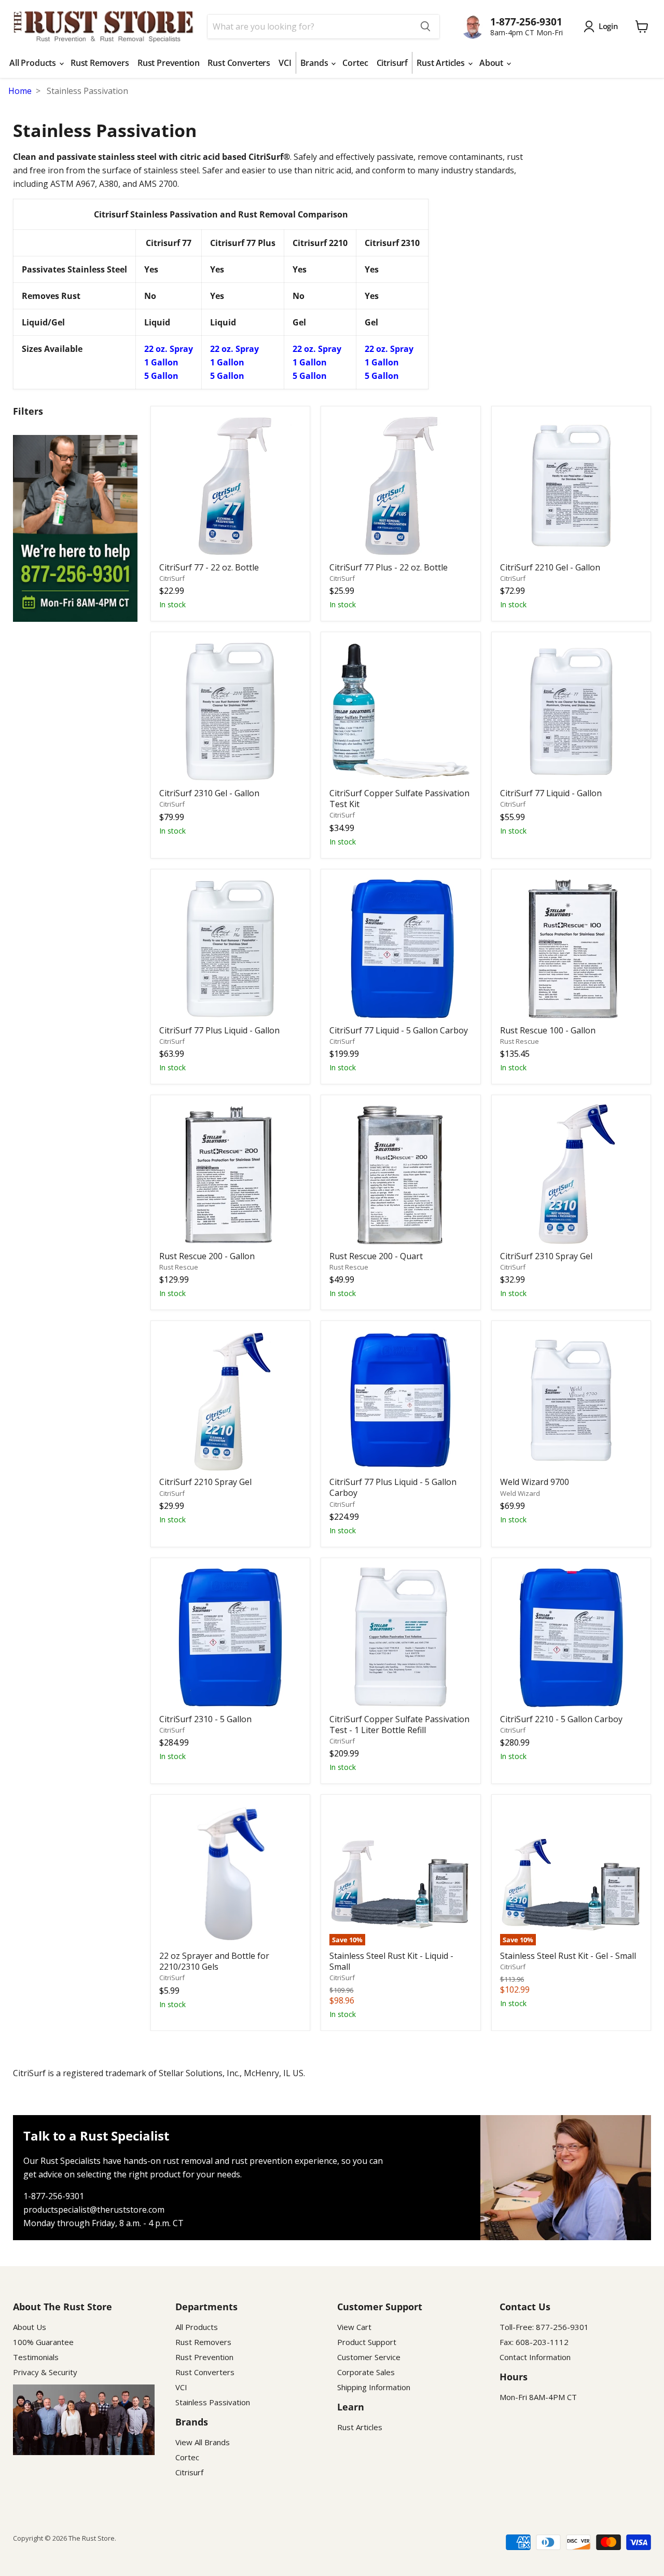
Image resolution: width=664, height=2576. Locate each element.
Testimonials (36, 2357)
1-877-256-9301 (54, 2196)
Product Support (367, 2342)
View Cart (354, 2327)
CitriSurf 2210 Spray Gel (205, 1482)
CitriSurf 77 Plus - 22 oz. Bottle (389, 567)
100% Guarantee (43, 2342)
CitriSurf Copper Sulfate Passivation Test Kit (399, 799)
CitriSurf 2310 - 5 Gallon (205, 1719)
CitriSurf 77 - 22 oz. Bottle (209, 567)
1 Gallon (161, 362)
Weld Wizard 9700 (535, 1482)
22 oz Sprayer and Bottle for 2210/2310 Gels (214, 1961)
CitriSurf (172, 578)
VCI (285, 63)
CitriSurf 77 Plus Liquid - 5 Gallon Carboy (393, 1488)
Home (20, 91)
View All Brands (203, 2442)
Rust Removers (100, 63)
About (492, 63)
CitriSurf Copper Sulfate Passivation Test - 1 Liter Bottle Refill (399, 1725)
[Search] (425, 26)
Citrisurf (392, 63)
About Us (30, 2327)
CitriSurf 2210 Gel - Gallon (550, 567)
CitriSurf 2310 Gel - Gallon (209, 793)
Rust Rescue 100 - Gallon (548, 1030)
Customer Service (369, 2357)
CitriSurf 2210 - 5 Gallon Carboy (561, 1719)
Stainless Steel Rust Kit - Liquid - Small (391, 1961)
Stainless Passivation (213, 2402)
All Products (34, 63)
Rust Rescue (520, 1041)
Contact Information (535, 2357)
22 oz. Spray (169, 349)
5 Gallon (161, 376)
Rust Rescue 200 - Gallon (207, 1256)
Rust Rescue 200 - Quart (376, 1256)
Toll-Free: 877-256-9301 (544, 2327)
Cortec (355, 63)
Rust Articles (442, 63)
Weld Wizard (520, 1493)
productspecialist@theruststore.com (94, 2210)
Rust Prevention (169, 63)
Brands (315, 63)
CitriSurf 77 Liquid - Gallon (551, 793)
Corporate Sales (366, 2372)
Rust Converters (239, 63)
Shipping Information (374, 2387)
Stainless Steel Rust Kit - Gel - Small (568, 1956)
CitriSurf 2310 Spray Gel (546, 1256)
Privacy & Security (45, 2372)
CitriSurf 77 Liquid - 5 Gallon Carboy (399, 1030)
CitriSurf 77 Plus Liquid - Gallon (219, 1030)
